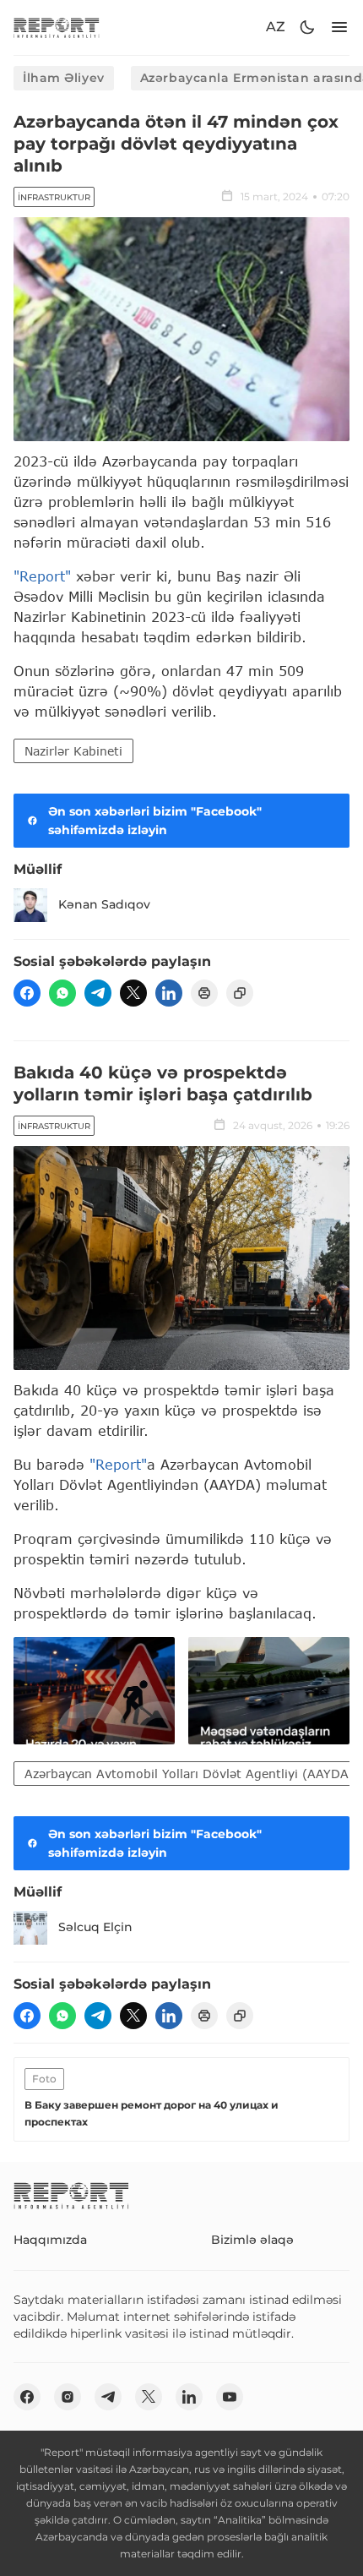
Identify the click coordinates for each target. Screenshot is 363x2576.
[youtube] (230, 2397)
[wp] (62, 993)
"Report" (42, 576)
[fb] (27, 993)
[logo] (57, 27)
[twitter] (133, 993)
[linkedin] (169, 993)
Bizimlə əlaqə (252, 2240)
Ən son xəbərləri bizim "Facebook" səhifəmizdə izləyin (155, 821)
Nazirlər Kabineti (73, 751)
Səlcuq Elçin (95, 1927)
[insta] (68, 2397)
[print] (204, 993)
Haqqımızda (50, 2240)
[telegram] (98, 993)
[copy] (240, 993)
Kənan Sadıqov (104, 904)
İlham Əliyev (64, 78)
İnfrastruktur (54, 197)
